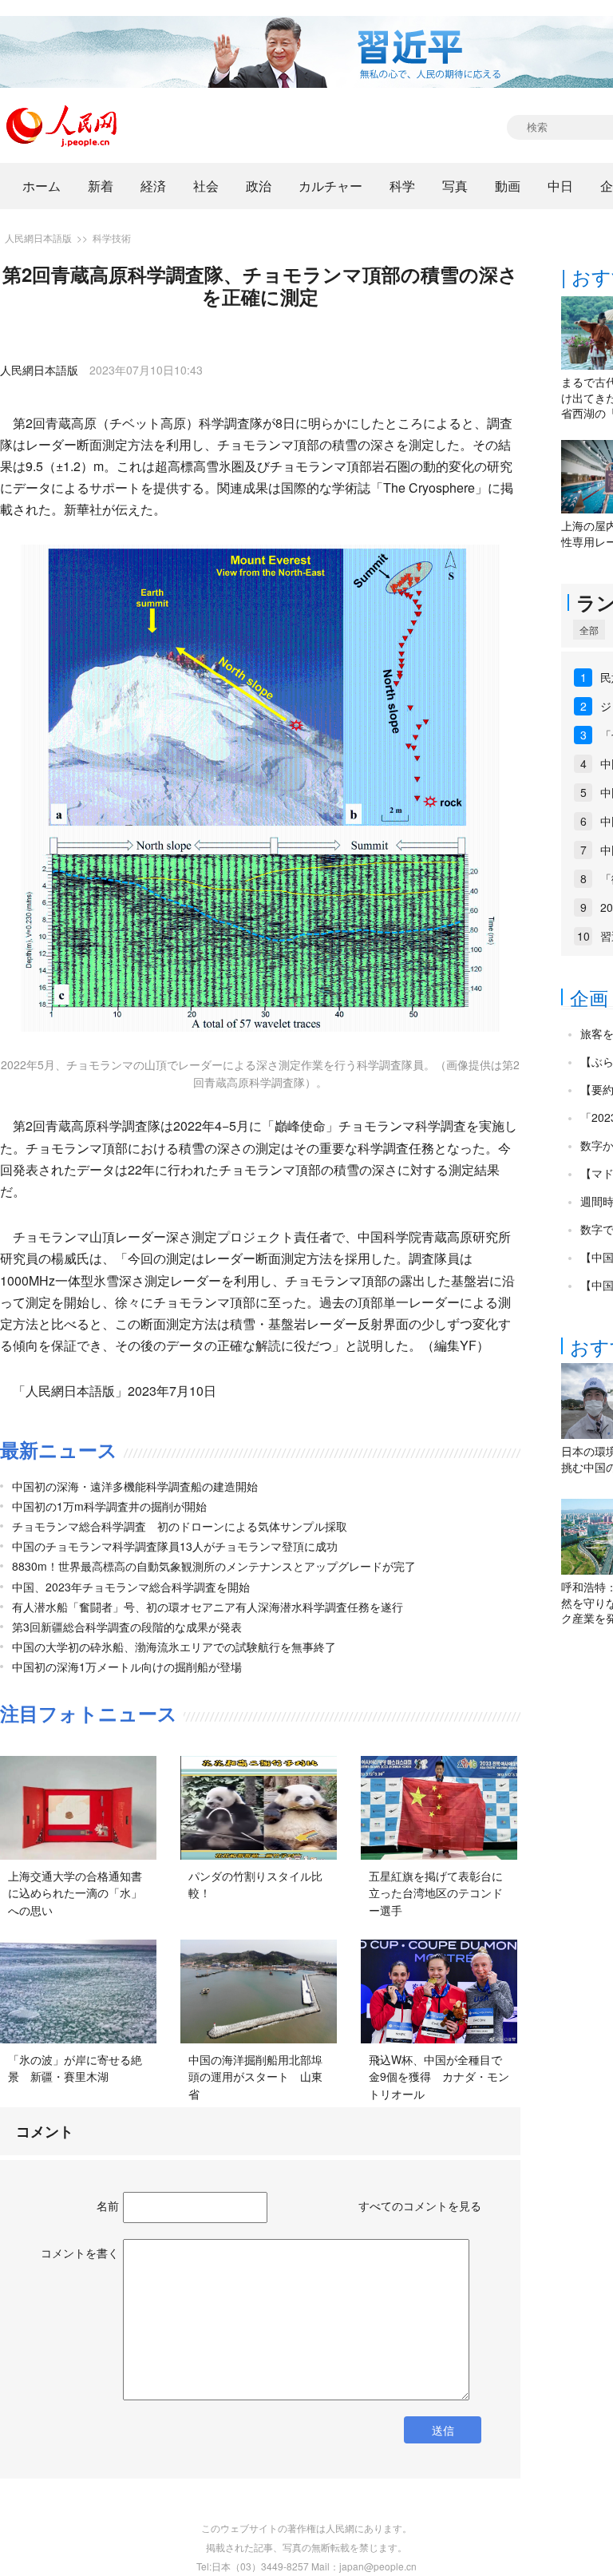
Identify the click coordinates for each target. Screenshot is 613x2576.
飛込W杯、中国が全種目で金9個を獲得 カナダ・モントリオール (439, 2077)
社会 (206, 186)
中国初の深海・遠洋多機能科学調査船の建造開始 (135, 1486)
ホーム (42, 186)
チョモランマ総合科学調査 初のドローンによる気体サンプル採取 (180, 1526)
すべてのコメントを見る (420, 2205)
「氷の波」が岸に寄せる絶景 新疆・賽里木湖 (75, 2068)
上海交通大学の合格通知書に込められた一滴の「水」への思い (75, 1893)
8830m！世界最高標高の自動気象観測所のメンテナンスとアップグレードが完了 (214, 1566)
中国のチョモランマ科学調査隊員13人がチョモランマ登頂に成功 (175, 1546)
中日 (560, 186)
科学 (402, 186)
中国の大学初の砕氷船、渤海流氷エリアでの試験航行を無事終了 (174, 1647)
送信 (443, 2430)
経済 (153, 186)
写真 (455, 186)
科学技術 (112, 238)
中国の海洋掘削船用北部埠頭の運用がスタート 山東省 (255, 2077)
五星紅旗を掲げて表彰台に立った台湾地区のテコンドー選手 (436, 1893)
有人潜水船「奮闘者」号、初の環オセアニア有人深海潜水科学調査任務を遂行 (208, 1607)
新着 (101, 186)
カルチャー (330, 186)
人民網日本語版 (38, 238)
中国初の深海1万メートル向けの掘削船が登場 (127, 1666)
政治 (259, 186)
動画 (508, 186)
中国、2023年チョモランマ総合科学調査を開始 (131, 1587)
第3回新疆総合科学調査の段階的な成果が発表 (127, 1627)
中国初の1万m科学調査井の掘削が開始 (109, 1506)
